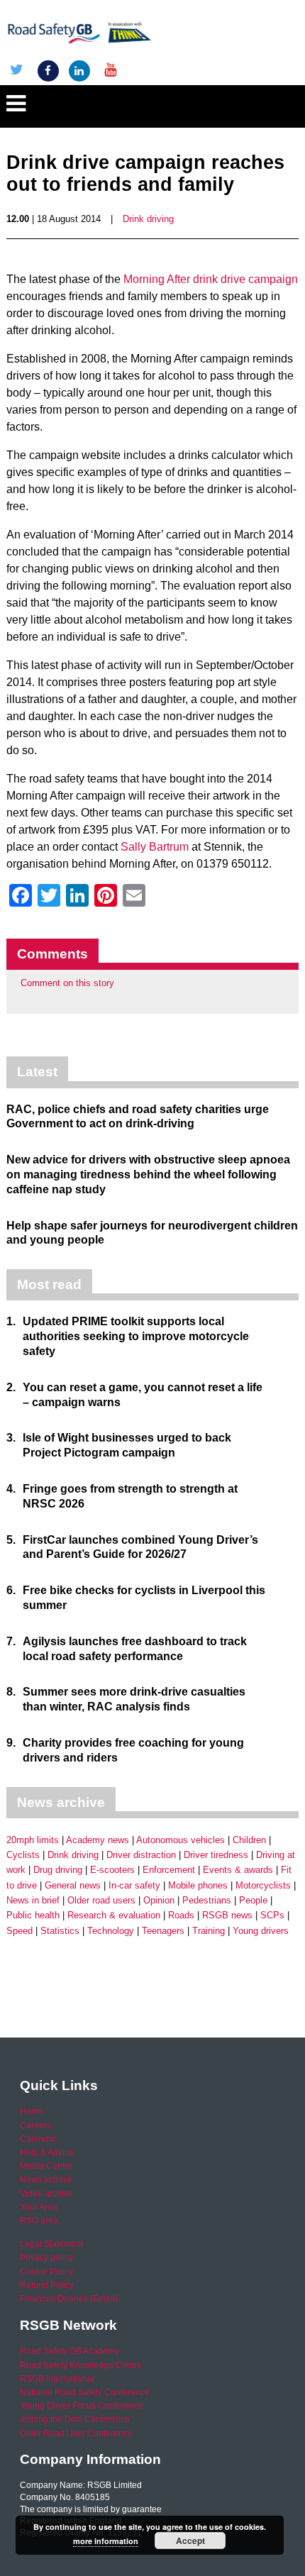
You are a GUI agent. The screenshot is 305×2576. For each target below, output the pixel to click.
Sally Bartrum (156, 847)
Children (249, 1840)
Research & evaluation (114, 1915)
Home (32, 2111)
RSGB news (227, 1915)
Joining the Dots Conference (75, 2419)
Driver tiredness (216, 1855)
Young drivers (261, 1931)
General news (73, 1885)
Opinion (159, 1900)
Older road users (101, 1900)
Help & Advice (47, 2152)
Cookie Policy (46, 2272)
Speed (20, 1931)
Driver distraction (141, 1855)
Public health (33, 1915)
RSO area (39, 2221)
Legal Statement (51, 2244)
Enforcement (169, 1870)
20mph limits (33, 1840)
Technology (111, 1931)
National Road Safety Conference (85, 2392)
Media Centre (46, 2166)
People (253, 1900)
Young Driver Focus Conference (82, 2406)
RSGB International (57, 2379)
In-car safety (134, 1885)
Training (209, 1931)
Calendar (38, 2139)
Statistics (60, 1931)
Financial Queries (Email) (69, 2299)
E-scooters (112, 1870)
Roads (181, 1915)
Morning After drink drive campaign (211, 279)
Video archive (46, 2194)
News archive (46, 2179)
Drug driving (58, 1870)
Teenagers (163, 1931)
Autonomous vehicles (181, 1840)
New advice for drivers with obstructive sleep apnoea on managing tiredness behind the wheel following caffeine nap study (148, 1174)
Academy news (98, 1840)
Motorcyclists (263, 1885)
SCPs (272, 1915)
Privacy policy (46, 2257)
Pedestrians (207, 1900)
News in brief (33, 1900)
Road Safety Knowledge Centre (81, 2365)
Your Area (39, 2207)
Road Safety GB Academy (70, 2351)
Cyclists (23, 1855)
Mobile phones (198, 1885)
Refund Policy (47, 2285)
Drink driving (148, 219)
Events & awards (238, 1870)
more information (106, 2541)
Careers (35, 2126)
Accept (190, 2541)
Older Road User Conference (76, 2433)
